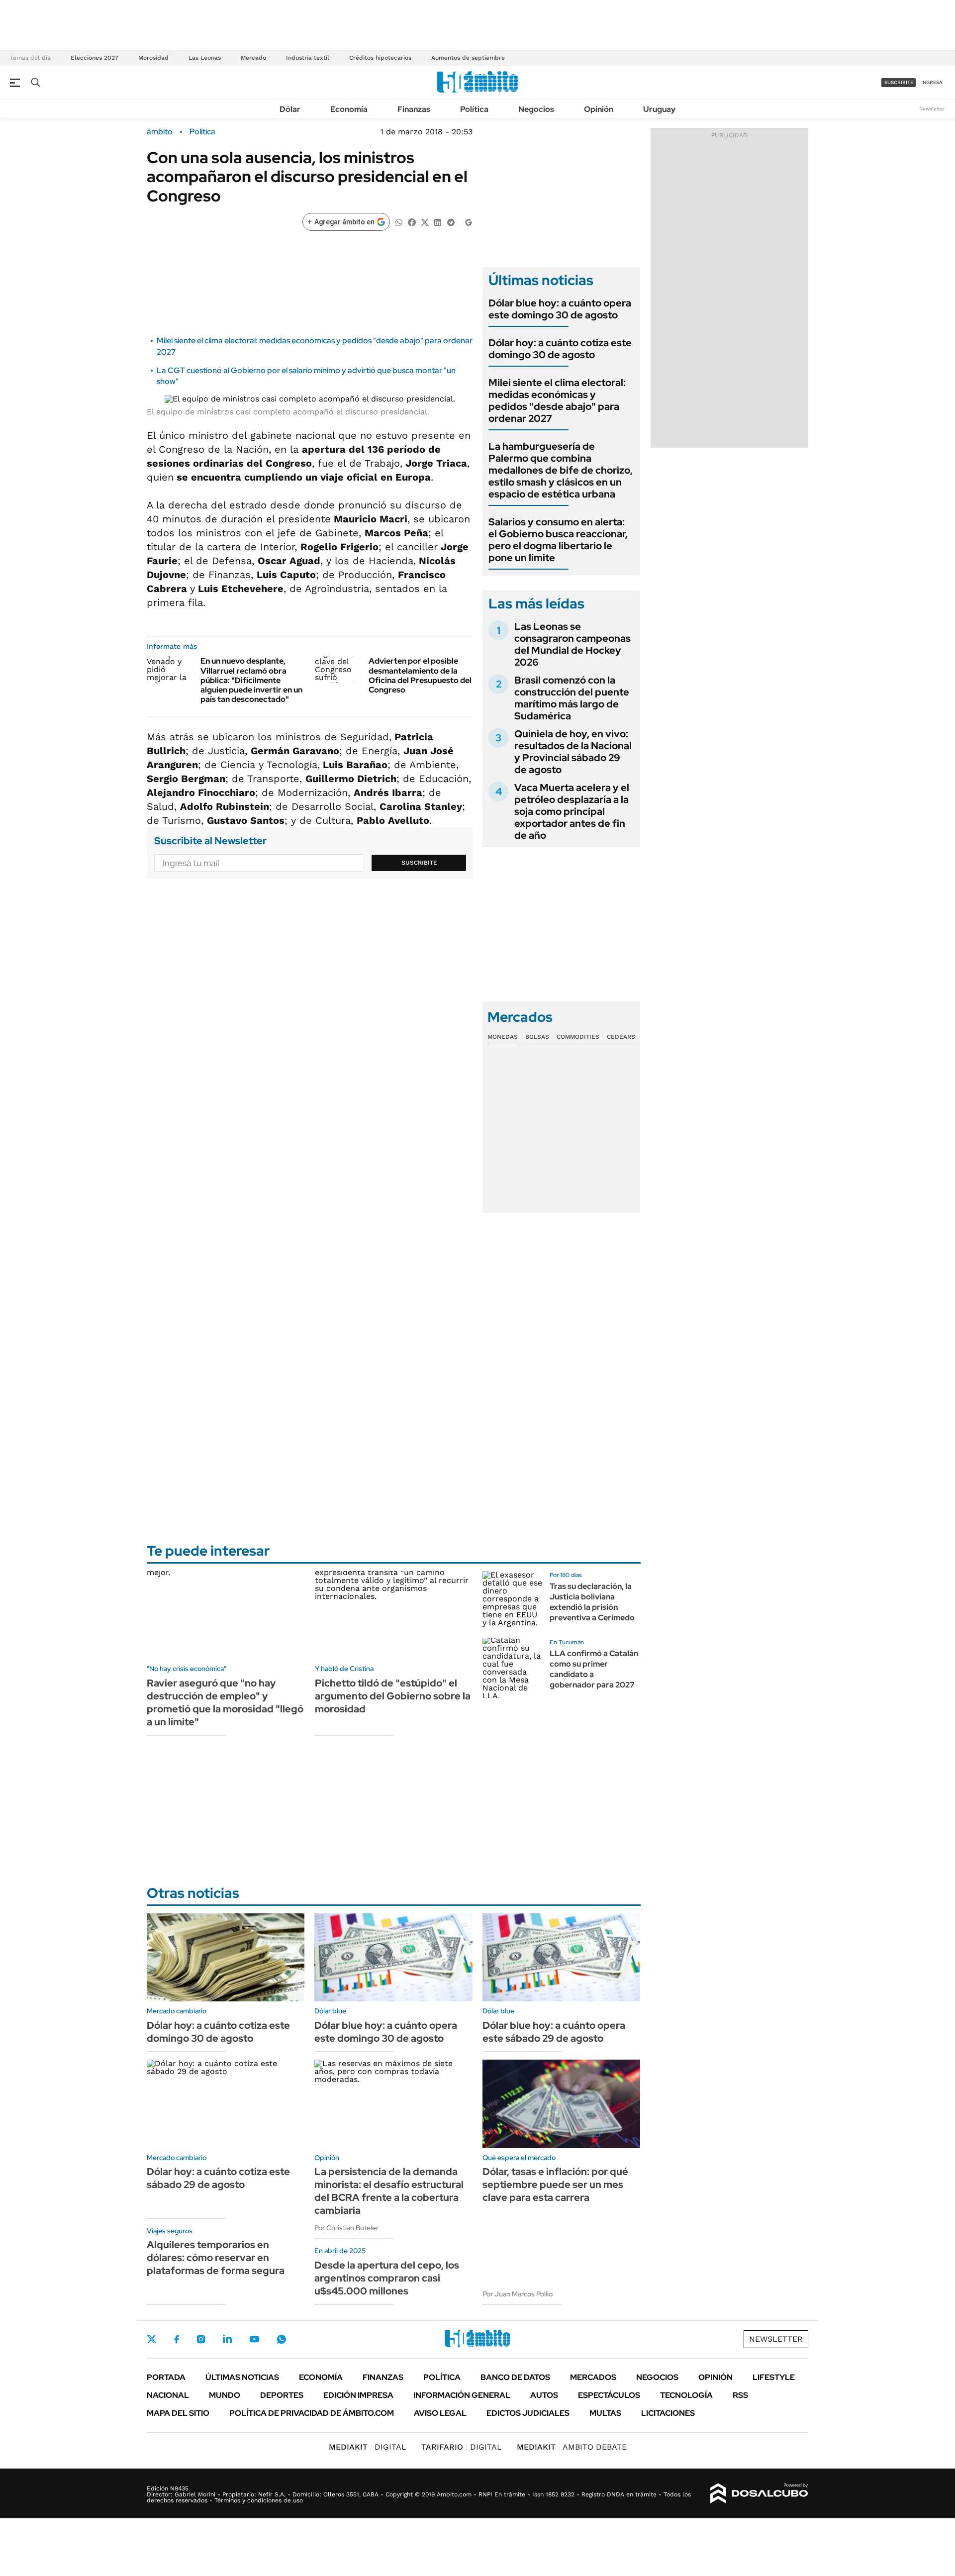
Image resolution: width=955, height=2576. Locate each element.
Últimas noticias (242, 2377)
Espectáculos (609, 2395)
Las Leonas (205, 58)
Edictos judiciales (528, 2413)
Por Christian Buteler (346, 2228)
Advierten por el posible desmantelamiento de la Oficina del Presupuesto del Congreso (420, 675)
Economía (349, 109)
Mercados (593, 2377)
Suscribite (419, 863)
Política (474, 109)
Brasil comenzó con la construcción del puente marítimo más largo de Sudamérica (572, 698)
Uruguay (659, 109)
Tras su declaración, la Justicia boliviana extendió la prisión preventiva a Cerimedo (592, 1602)
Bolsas (537, 1037)
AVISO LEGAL (440, 2413)
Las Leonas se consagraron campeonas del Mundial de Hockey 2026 (573, 644)
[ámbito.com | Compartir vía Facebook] (412, 222)
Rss (740, 2395)
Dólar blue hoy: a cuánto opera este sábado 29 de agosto (554, 2032)
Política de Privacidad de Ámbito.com (312, 2413)
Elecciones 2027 (95, 58)
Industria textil (308, 58)
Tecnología (686, 2395)
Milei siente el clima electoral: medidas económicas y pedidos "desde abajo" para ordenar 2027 (557, 400)
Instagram (201, 2339)
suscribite (899, 82)
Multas (605, 2413)
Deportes (282, 2395)
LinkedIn (227, 2339)
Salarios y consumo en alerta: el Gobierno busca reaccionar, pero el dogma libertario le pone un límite (558, 540)
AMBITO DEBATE (572, 2447)
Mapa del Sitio (178, 2413)
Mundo (225, 2395)
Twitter (152, 2339)
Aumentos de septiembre (468, 58)
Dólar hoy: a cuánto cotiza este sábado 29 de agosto (218, 2178)
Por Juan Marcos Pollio (518, 2294)
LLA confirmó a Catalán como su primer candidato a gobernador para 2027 (594, 1669)
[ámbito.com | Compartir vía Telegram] (451, 222)
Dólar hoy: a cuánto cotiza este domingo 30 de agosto (560, 349)
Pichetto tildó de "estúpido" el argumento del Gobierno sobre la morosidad (393, 1696)
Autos (544, 2395)
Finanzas (414, 109)
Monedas (503, 1037)
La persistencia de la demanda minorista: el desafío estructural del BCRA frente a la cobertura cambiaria (389, 2191)
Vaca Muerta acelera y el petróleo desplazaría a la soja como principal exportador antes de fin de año (572, 811)
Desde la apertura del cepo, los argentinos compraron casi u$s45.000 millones (387, 2278)
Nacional (168, 2395)
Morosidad (153, 58)
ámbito (160, 132)
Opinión (599, 109)
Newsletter (932, 109)
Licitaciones (668, 2413)
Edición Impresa (358, 2395)
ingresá (932, 82)
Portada (166, 2377)
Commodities (578, 1037)
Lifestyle (774, 2377)
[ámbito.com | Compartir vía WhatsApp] (399, 222)
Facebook (177, 2339)
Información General (462, 2395)
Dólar (290, 109)
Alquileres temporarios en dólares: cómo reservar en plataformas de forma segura (216, 2258)
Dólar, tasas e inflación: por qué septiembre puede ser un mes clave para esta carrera (555, 2184)
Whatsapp (282, 2339)
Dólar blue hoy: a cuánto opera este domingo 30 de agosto (560, 309)
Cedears (621, 1037)
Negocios (536, 109)
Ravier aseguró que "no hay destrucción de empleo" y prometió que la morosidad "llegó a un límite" (225, 1702)
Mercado (253, 58)
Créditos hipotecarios (380, 58)
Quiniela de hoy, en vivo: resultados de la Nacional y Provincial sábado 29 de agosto (573, 752)
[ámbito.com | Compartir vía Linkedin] (438, 222)
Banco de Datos (515, 2377)
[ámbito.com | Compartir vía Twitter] (425, 222)
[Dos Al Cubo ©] (759, 2493)
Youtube (254, 2339)
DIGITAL (368, 2447)
